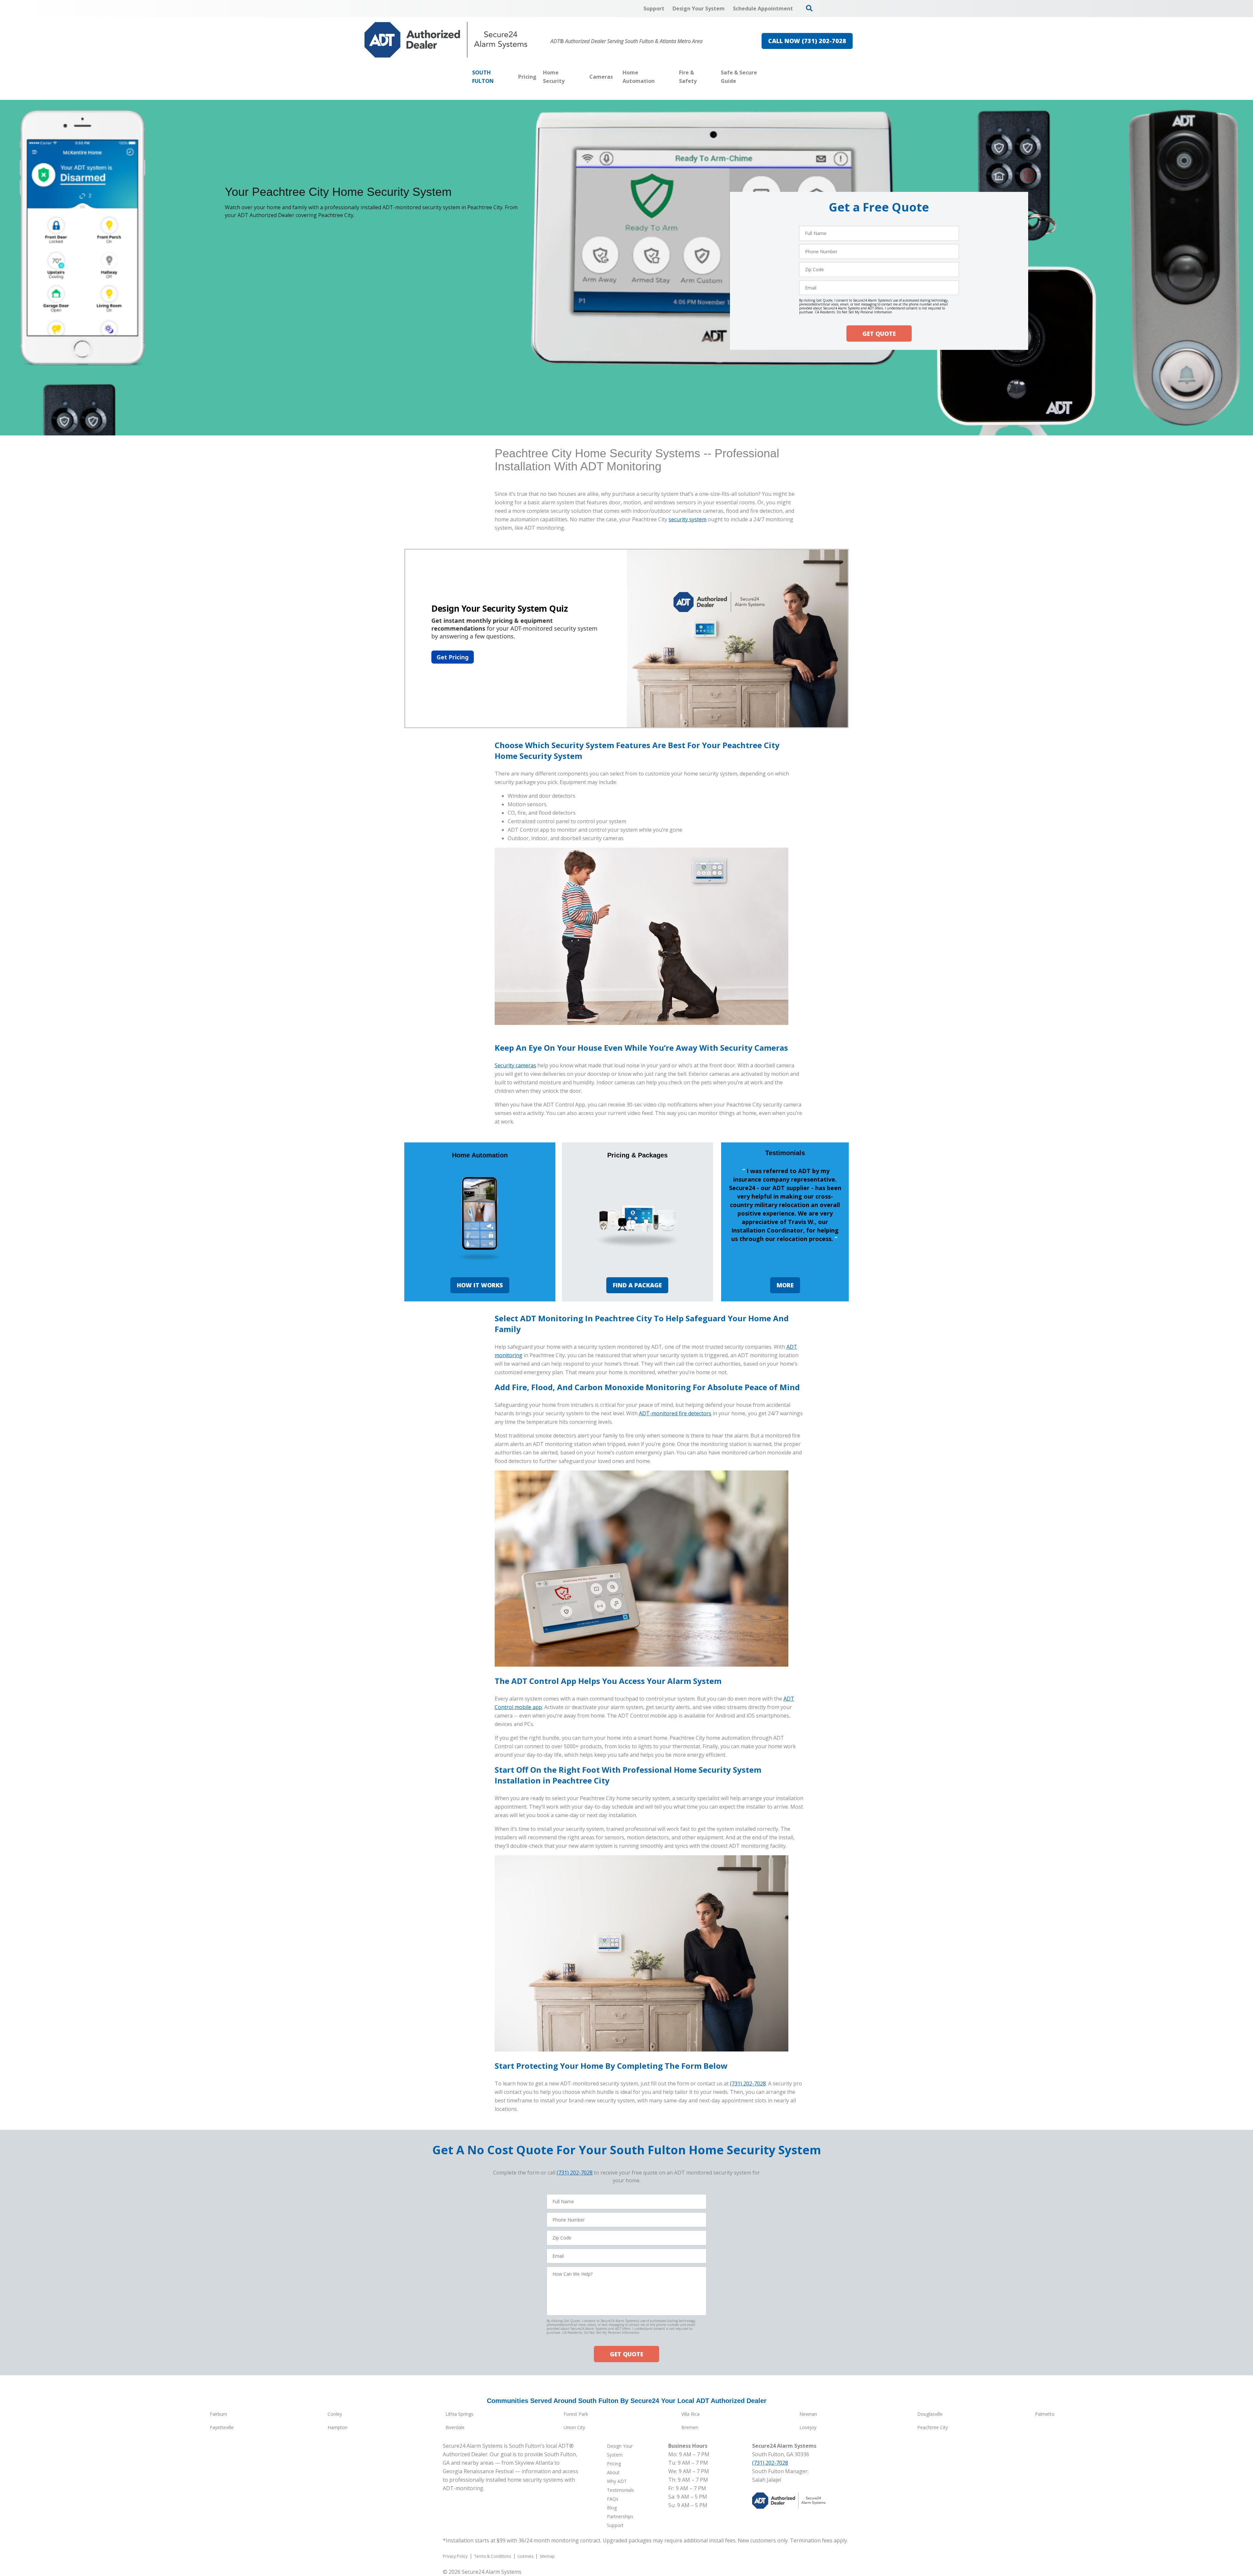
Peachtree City (933, 2427)
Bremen (690, 2427)
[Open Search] (809, 8)
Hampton (338, 2427)
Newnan (808, 2414)
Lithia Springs (459, 2414)
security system (688, 519)
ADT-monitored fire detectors (675, 1413)
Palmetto (1045, 2414)
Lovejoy (808, 2427)
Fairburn (218, 2414)
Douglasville (930, 2414)
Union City (574, 2427)
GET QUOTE (879, 334)
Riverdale (455, 2427)
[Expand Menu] (583, 77)
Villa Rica (690, 2414)
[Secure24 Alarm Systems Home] (446, 40)
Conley (335, 2414)
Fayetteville (222, 2427)
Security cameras (515, 1065)
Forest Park (576, 2414)
